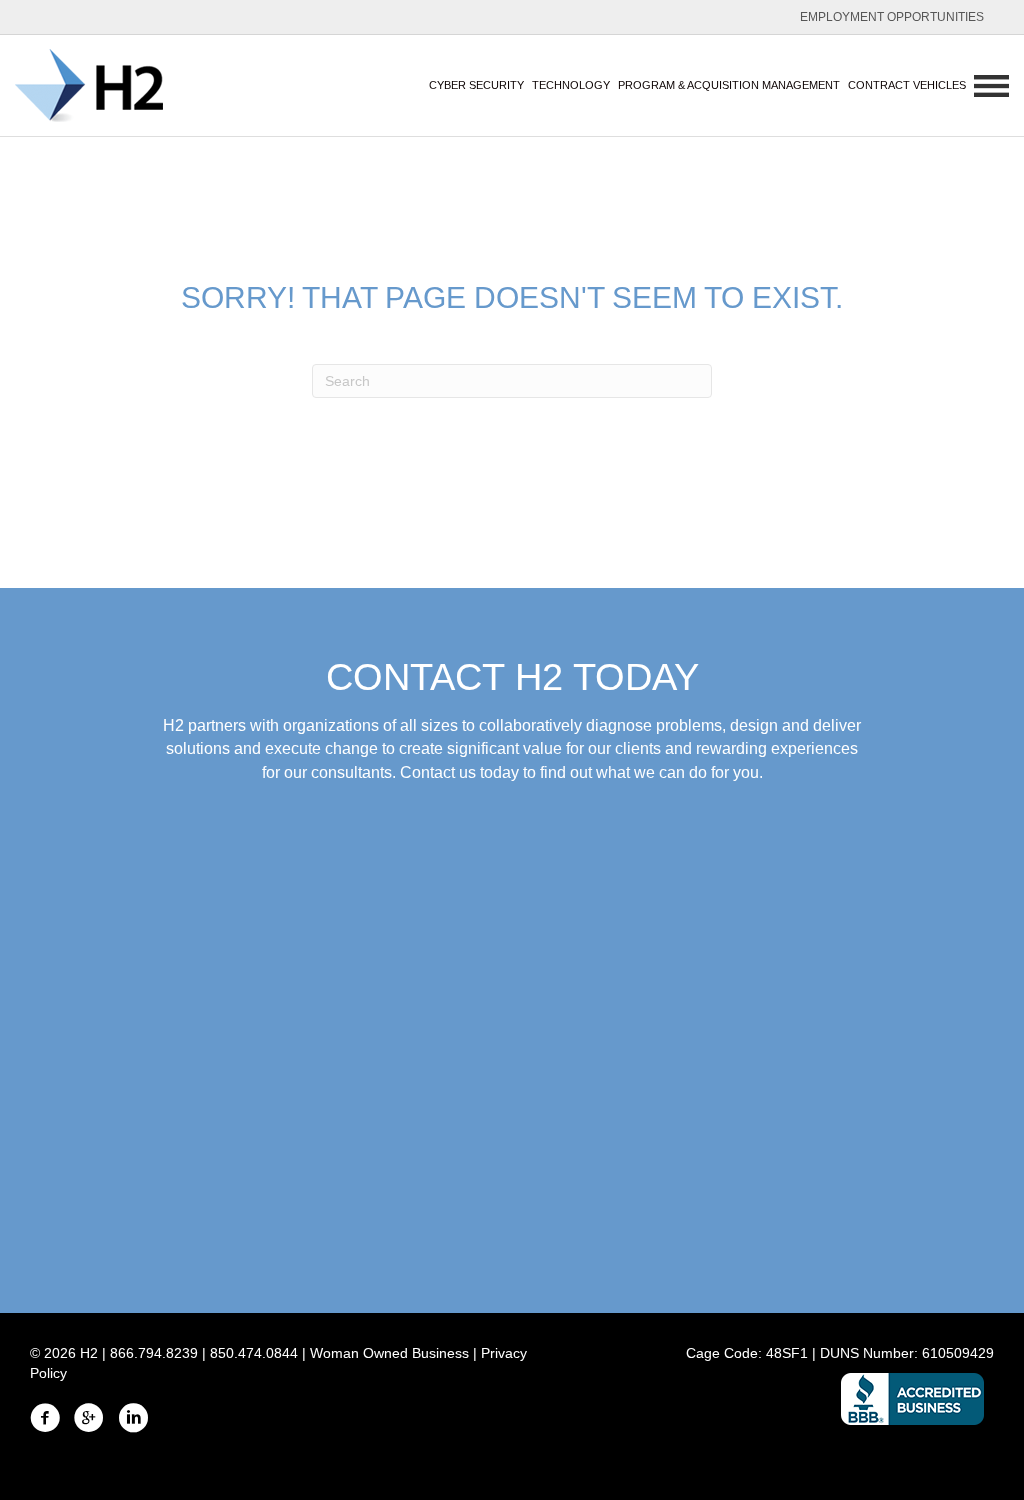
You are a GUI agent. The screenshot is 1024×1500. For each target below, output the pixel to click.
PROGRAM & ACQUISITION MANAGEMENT (729, 85)
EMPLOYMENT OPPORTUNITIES (892, 17)
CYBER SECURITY (476, 85)
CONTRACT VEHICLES (907, 85)
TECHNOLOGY (571, 85)
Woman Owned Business (389, 1353)
